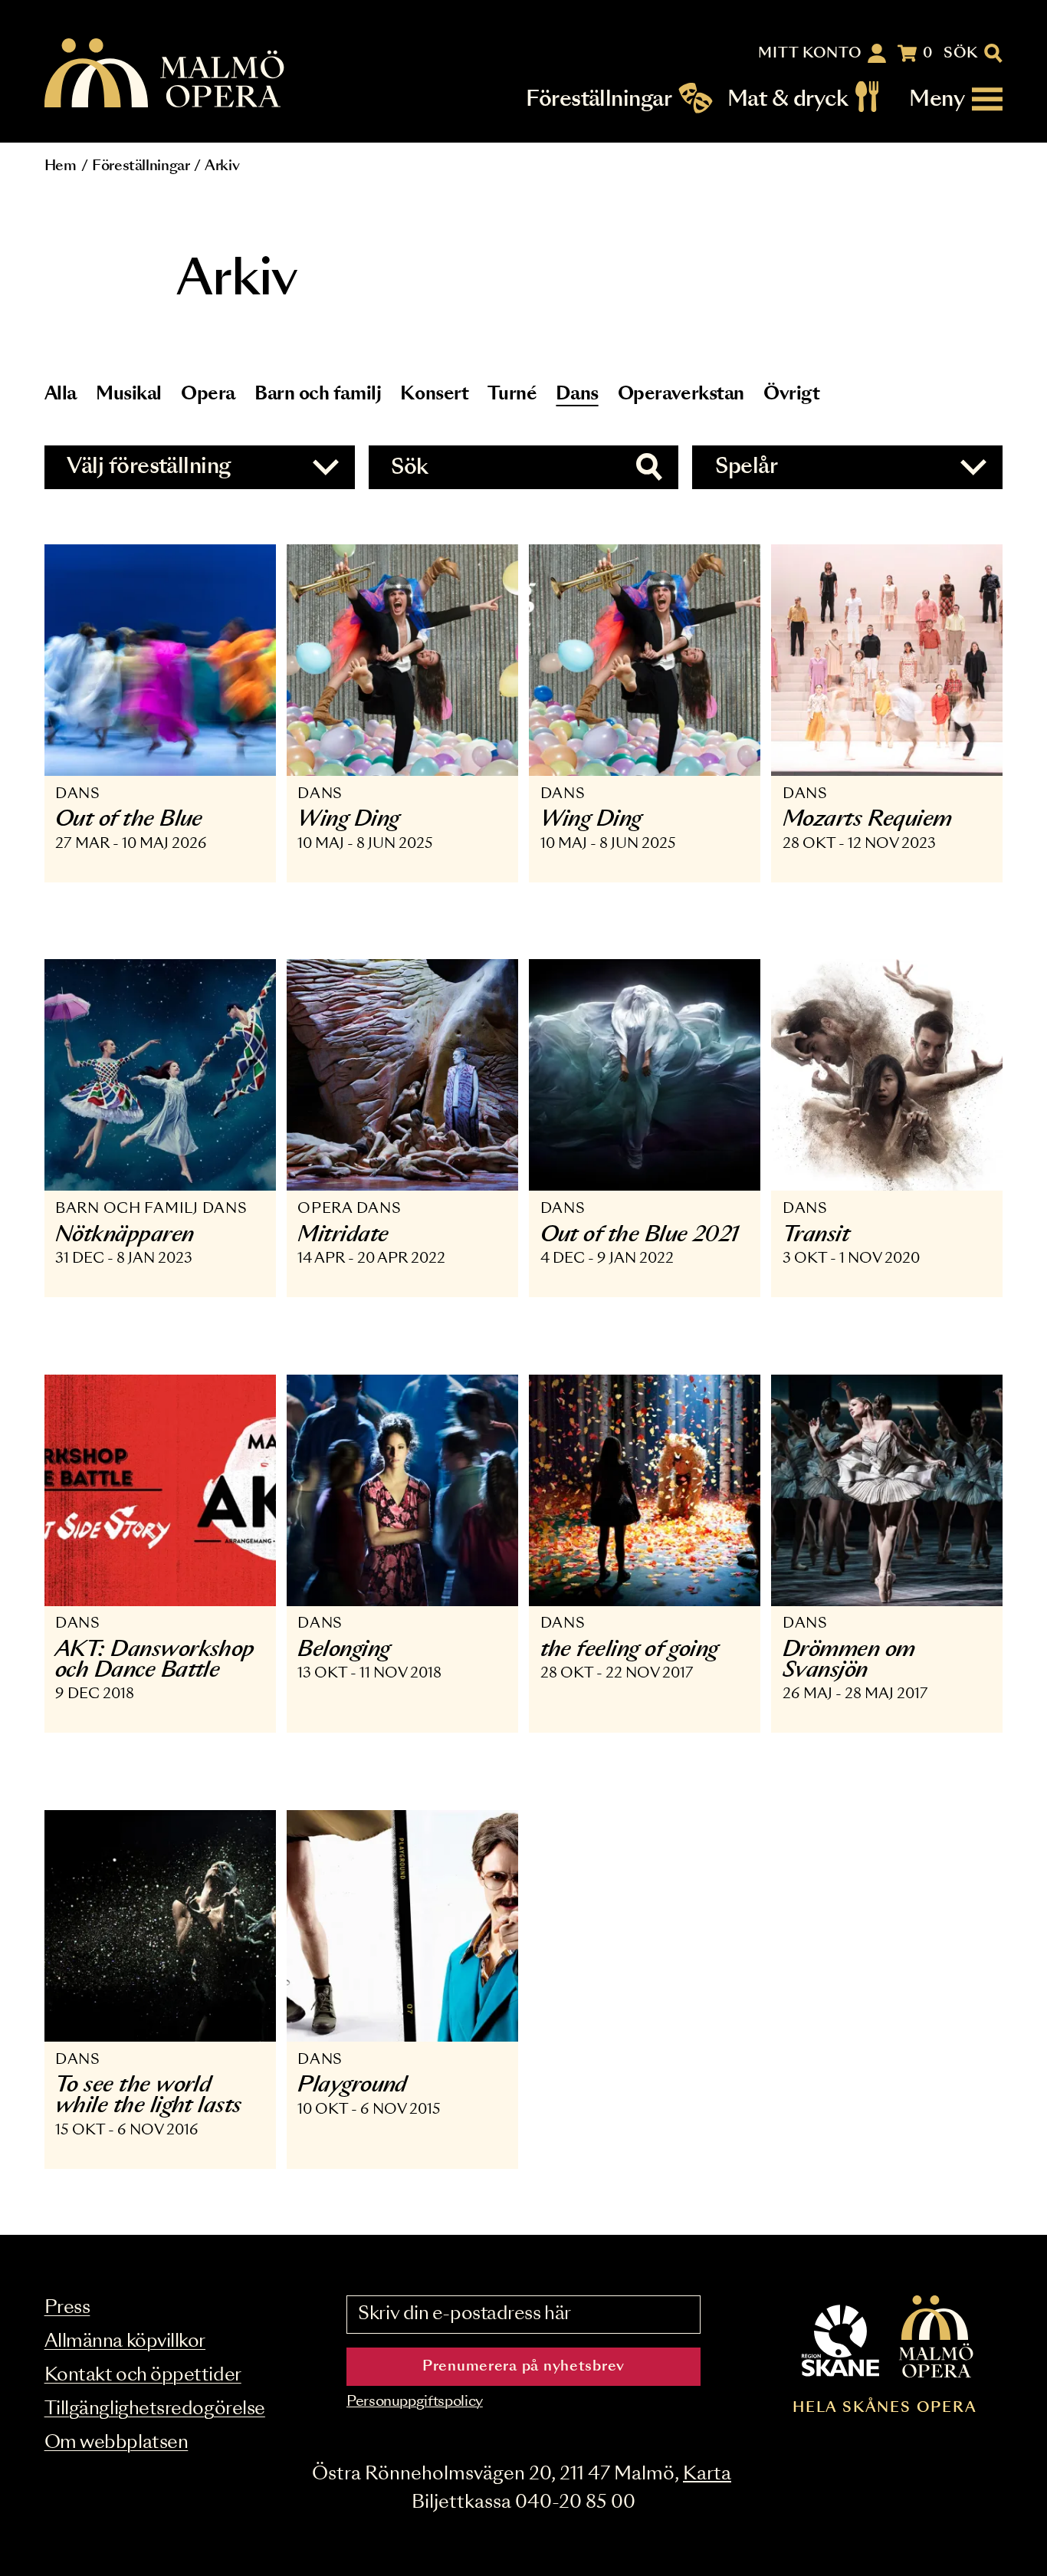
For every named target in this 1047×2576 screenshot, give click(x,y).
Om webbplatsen (117, 2443)
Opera (208, 394)
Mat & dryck (788, 99)
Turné (512, 394)
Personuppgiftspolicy (415, 2402)
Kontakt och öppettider (143, 2376)
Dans (577, 394)
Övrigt (791, 394)
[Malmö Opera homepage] (166, 74)
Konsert (434, 394)
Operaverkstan (681, 394)
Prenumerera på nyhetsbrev (523, 2367)
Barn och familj (318, 394)
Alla (61, 394)
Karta (707, 2474)
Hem (61, 166)
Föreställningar (599, 99)
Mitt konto (810, 54)
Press (67, 2308)
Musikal (129, 394)
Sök (961, 54)
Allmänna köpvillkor (125, 2342)
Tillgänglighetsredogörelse (155, 2409)
